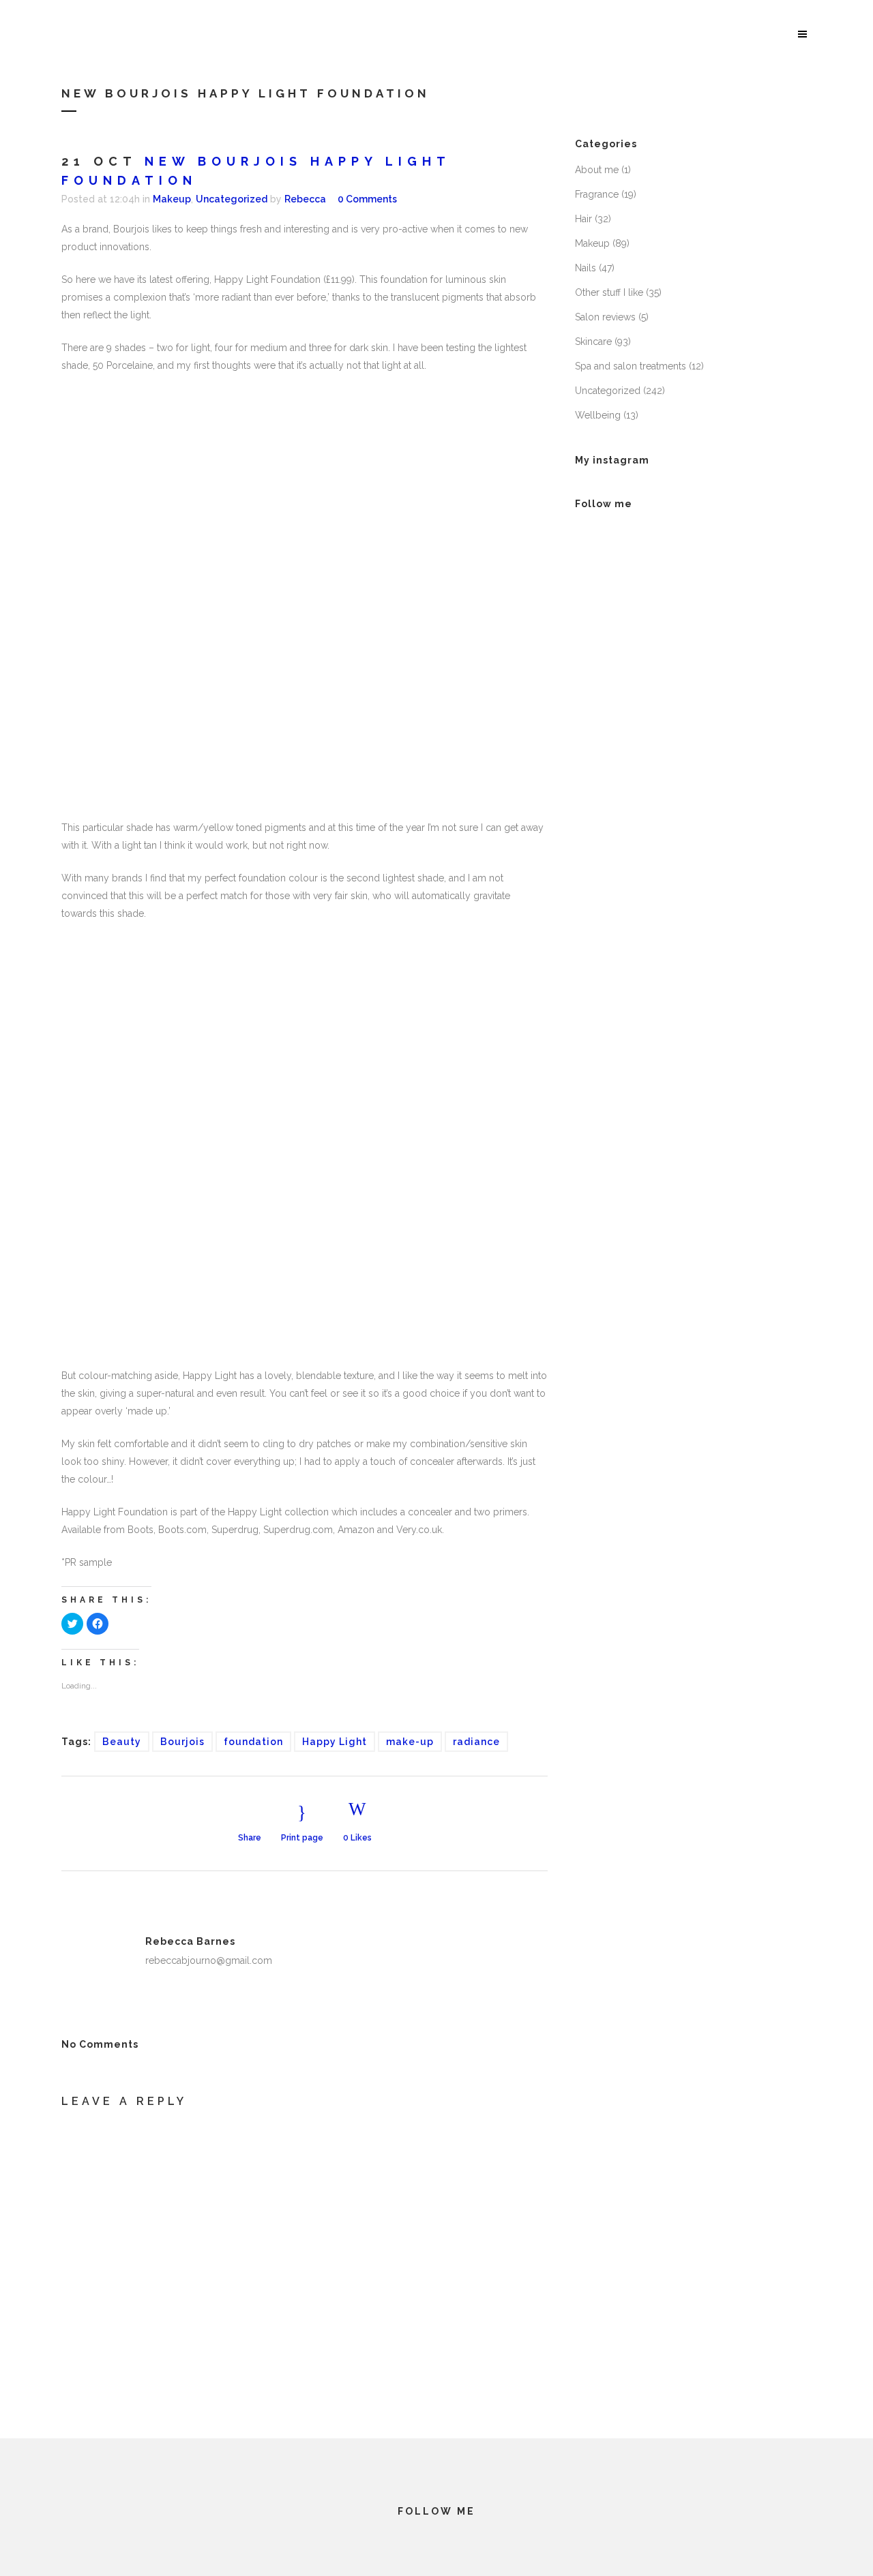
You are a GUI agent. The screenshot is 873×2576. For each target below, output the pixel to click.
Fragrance (597, 194)
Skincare (593, 342)
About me (597, 170)
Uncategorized (232, 199)
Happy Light (335, 1742)
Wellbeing (598, 415)
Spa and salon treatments (631, 366)
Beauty (122, 1742)
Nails (586, 268)
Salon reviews (605, 317)
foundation (253, 1742)
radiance (476, 1742)
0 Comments (367, 199)
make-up (410, 1742)
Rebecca (305, 199)
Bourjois (182, 1742)
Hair (583, 219)
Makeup (172, 199)
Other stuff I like (609, 292)
